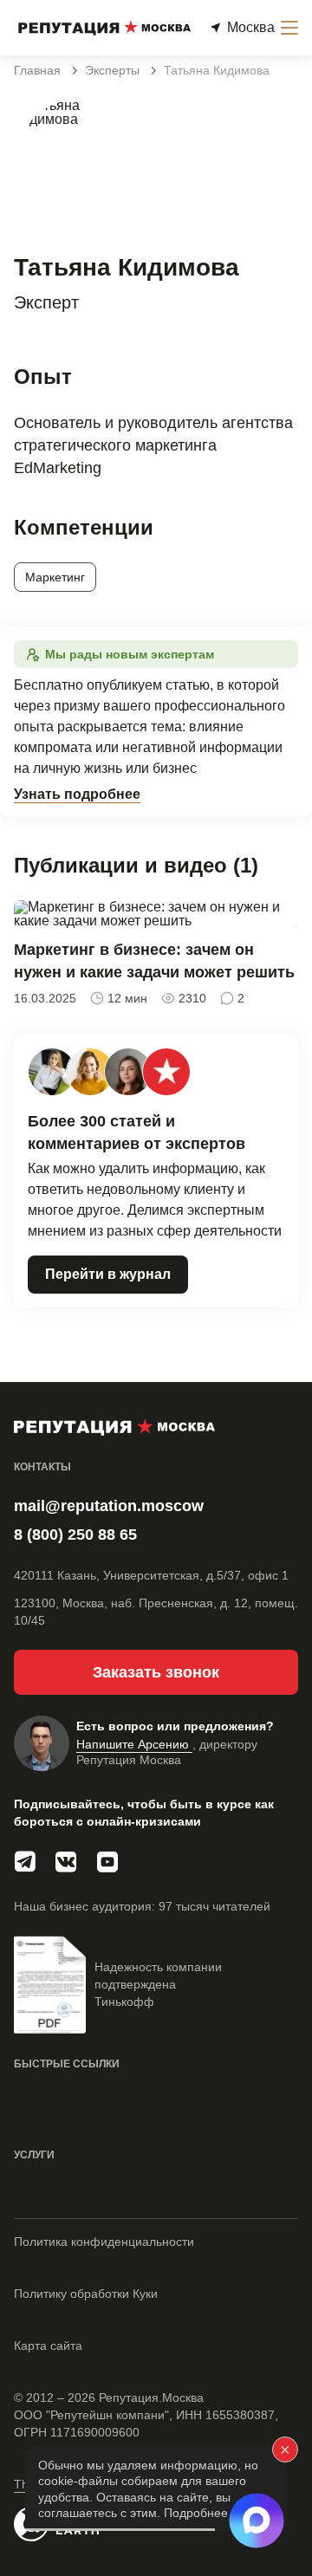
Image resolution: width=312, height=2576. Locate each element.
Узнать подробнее (77, 794)
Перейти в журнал (108, 1274)
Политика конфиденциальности (104, 2242)
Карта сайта (48, 2346)
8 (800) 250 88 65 (75, 1535)
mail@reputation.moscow (109, 1506)
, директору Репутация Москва (167, 1752)
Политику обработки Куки (86, 2294)
